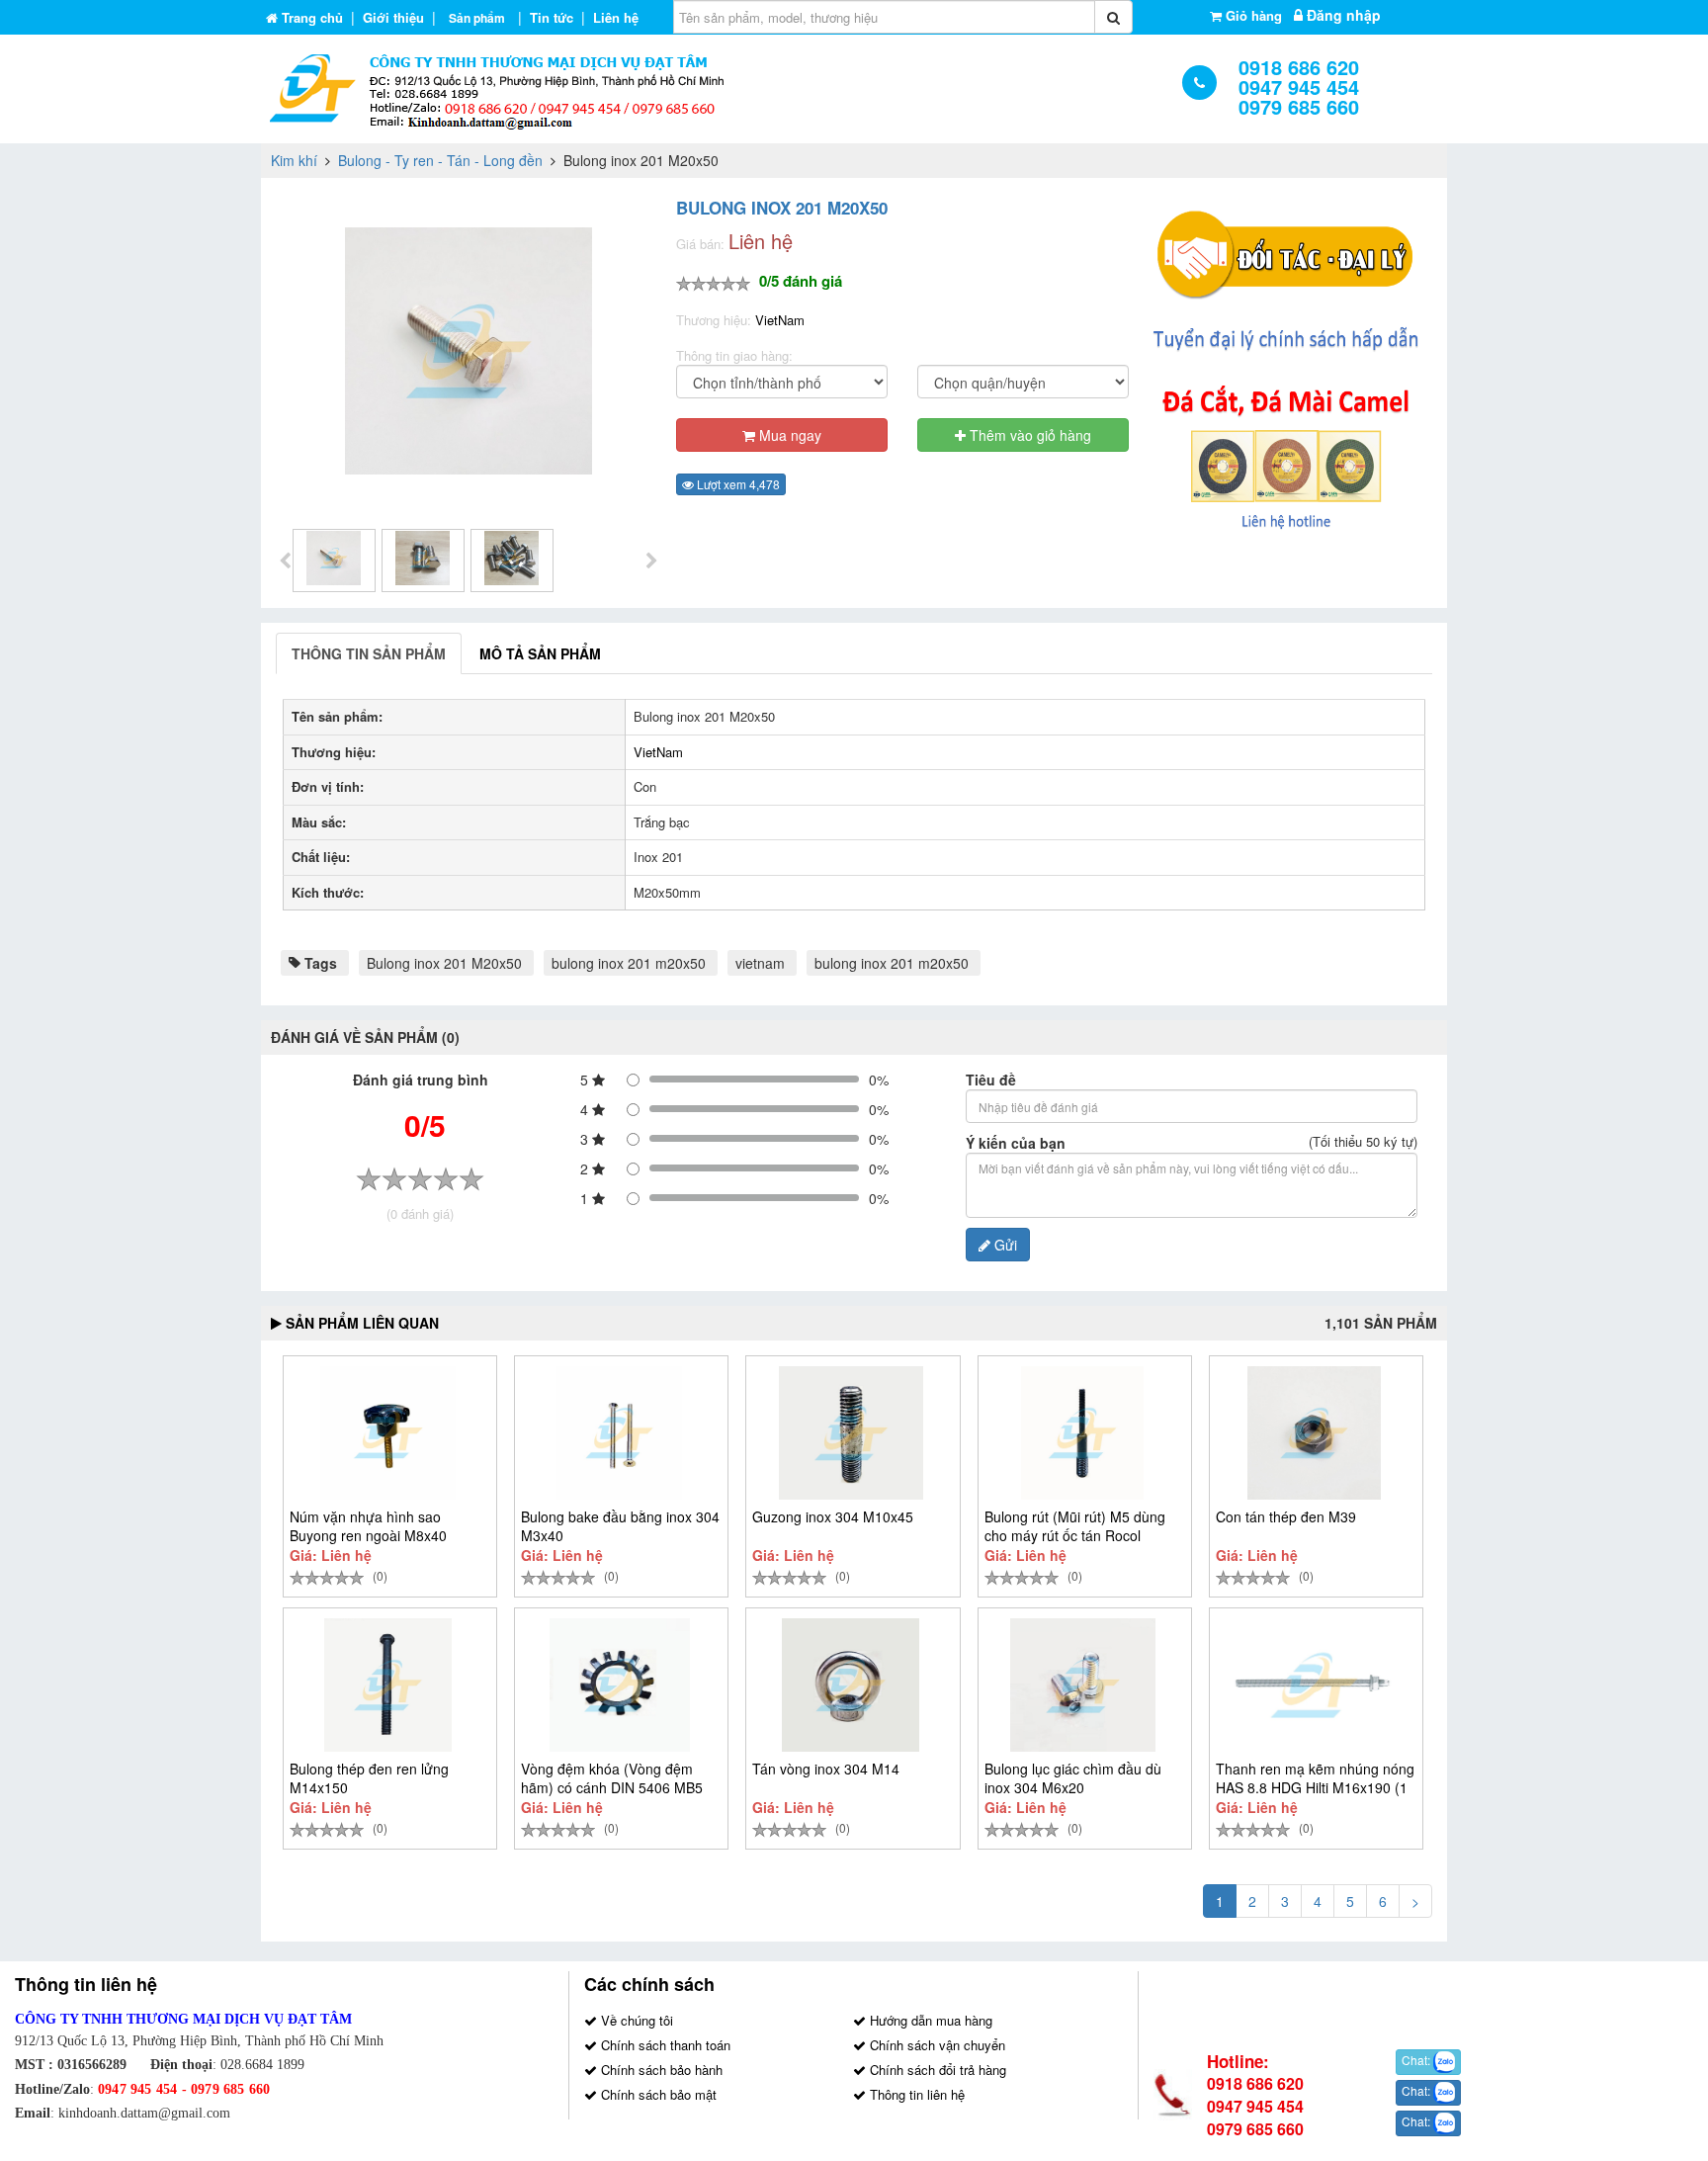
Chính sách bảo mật (657, 2094)
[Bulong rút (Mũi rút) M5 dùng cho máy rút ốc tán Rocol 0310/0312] (1083, 1433)
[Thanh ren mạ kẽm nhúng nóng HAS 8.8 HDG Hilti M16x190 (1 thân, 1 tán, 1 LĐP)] (1314, 1685)
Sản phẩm (477, 18)
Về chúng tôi (635, 2020)
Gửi (1004, 1245)
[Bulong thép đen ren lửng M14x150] (388, 1685)
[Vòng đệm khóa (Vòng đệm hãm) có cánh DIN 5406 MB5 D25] (619, 1685)
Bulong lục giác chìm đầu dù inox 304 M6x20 (1073, 1778)
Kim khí (294, 160)
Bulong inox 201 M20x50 (444, 963)
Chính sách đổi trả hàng (936, 2070)
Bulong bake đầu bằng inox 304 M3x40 (620, 1526)
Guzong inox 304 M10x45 (833, 1516)
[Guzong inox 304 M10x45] (851, 1433)
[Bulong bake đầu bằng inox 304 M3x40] (619, 1433)
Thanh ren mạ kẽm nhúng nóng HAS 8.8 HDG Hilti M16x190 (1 (1315, 1778)
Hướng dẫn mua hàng (929, 2020)
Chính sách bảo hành (660, 2070)
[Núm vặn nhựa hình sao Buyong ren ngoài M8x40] (388, 1433)
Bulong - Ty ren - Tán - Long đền (440, 160)
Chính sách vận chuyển (936, 2045)
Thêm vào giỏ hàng (1028, 435)
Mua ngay (788, 435)
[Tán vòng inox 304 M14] (851, 1685)
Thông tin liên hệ (915, 2094)
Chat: (1417, 2060)
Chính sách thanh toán (664, 2045)
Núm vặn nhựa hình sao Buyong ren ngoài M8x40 (368, 1526)
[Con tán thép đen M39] (1314, 1433)
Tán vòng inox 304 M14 (826, 1769)
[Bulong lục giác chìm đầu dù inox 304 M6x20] (1083, 1685)
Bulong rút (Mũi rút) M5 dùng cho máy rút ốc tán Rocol (1075, 1526)
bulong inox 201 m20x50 (629, 963)
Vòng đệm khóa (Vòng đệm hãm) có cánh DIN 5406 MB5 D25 (612, 1787)
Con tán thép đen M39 (1286, 1516)
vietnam (760, 963)
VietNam (780, 320)
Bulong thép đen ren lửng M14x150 (369, 1778)
